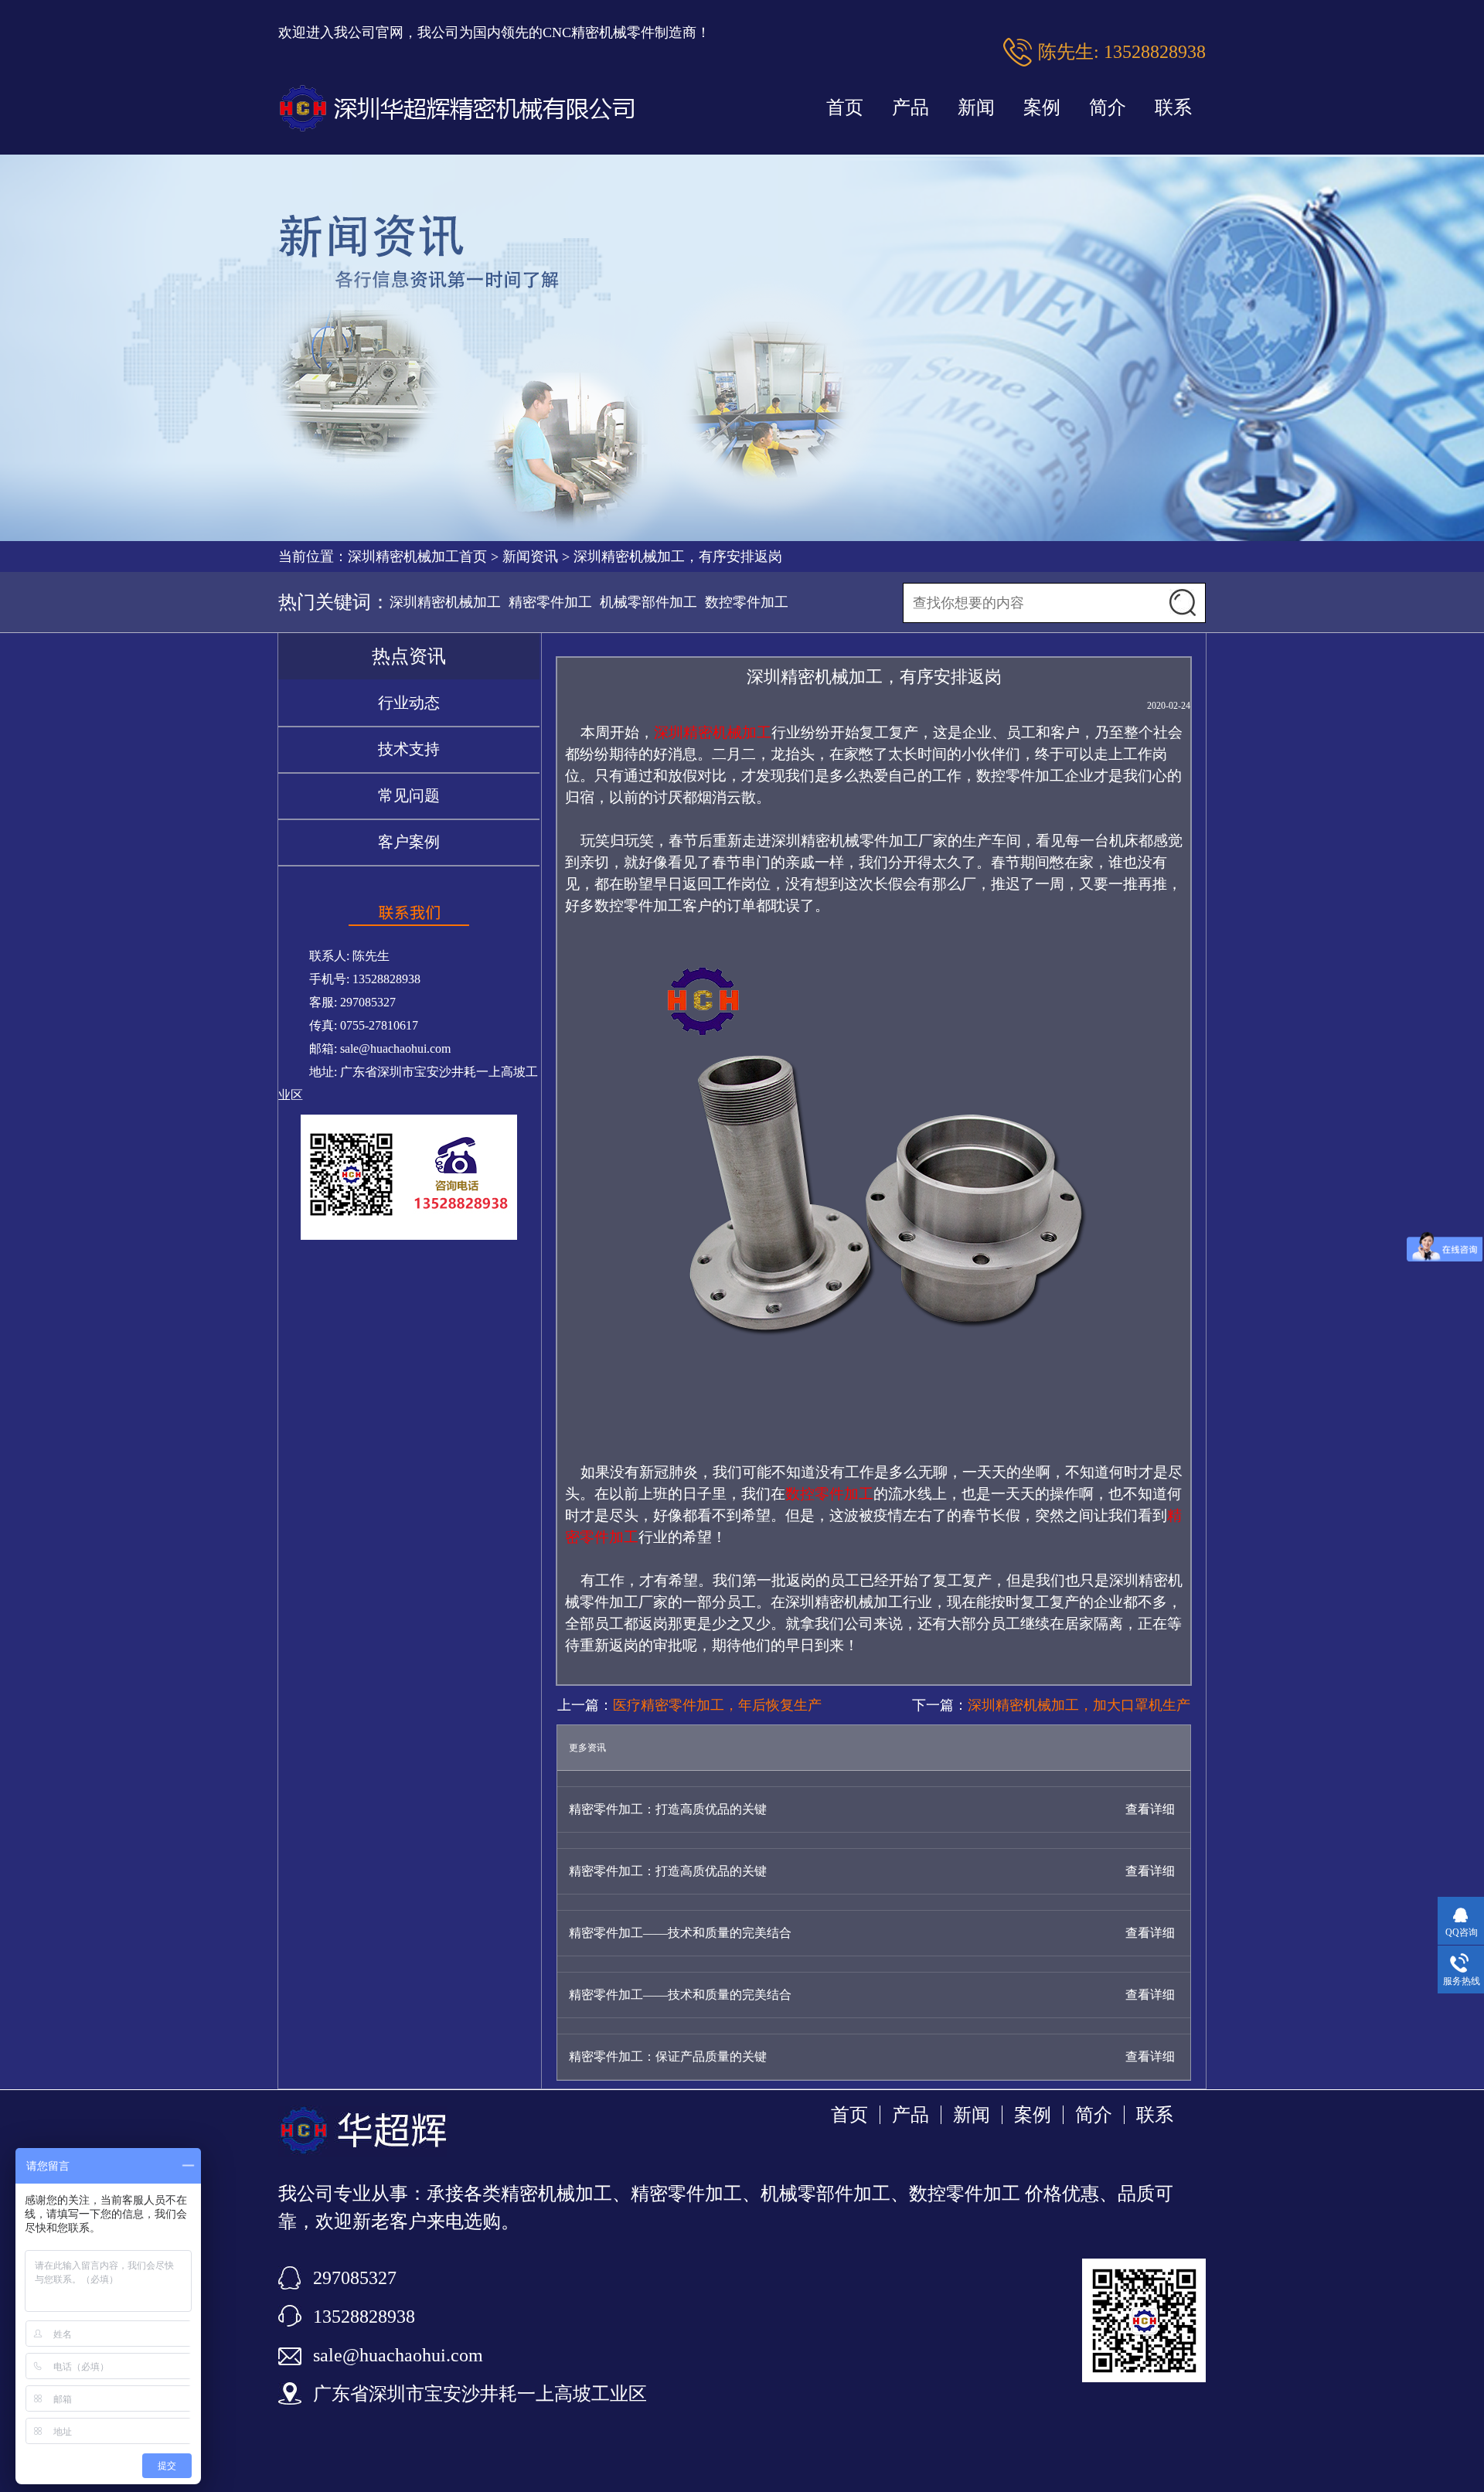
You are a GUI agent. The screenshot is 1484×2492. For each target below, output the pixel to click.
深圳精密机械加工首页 (417, 557)
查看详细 (1150, 1809)
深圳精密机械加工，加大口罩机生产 (1079, 1705)
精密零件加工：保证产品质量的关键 (668, 2056)
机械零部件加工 (648, 602)
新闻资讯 (530, 557)
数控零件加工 (747, 602)
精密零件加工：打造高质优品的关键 (668, 1809)
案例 (1042, 107)
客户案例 (409, 842)
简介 (1108, 107)
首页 (845, 107)
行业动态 (409, 703)
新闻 (976, 107)
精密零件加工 (550, 602)
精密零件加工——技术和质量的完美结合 (680, 1933)
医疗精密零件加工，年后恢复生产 (717, 1705)
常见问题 (409, 795)
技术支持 (409, 749)
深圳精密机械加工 (445, 602)
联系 (1173, 107)
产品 (910, 107)
